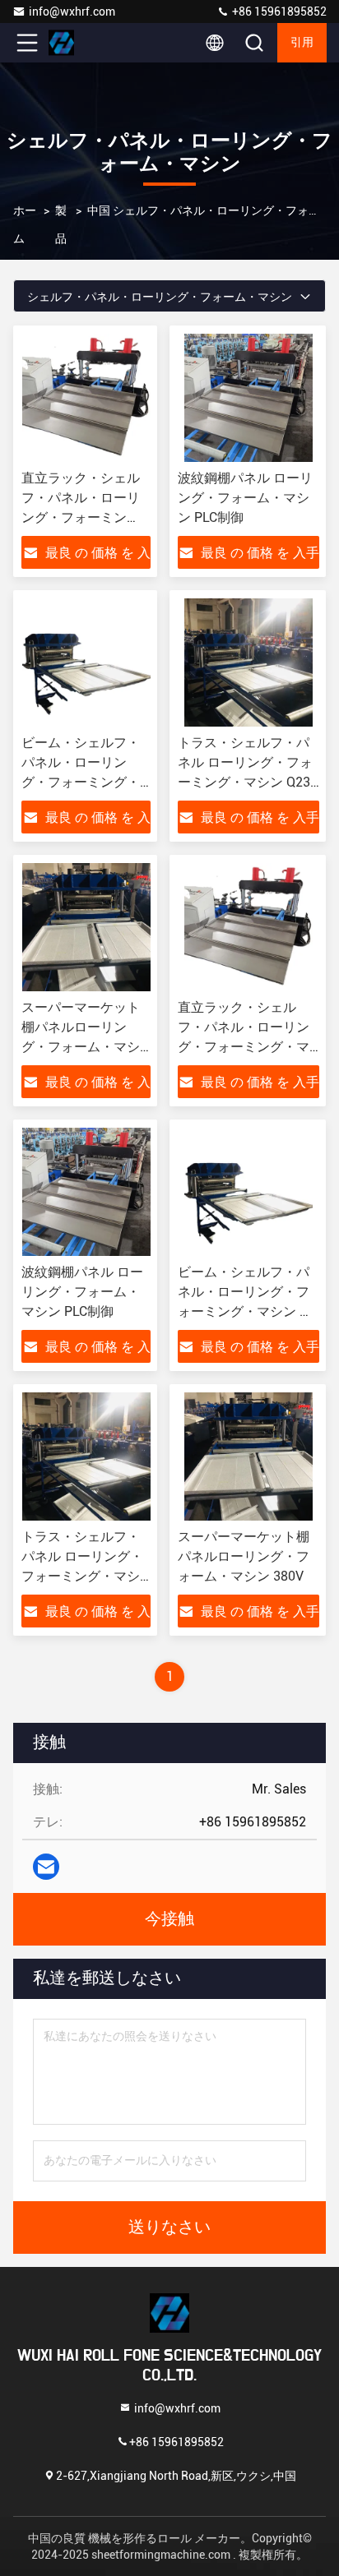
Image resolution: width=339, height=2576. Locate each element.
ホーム (25, 224)
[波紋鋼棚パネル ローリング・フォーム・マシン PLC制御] (248, 398)
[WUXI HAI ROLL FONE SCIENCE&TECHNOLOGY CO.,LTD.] (81, 43)
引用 (302, 43)
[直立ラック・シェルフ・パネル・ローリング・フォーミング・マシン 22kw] (86, 398)
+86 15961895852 (278, 12)
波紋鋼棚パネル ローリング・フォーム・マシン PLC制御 (245, 498)
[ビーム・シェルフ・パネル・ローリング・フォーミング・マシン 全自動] (86, 662)
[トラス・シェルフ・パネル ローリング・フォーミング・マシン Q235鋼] (248, 662)
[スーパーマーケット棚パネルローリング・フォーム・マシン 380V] (86, 927)
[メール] (46, 1867)
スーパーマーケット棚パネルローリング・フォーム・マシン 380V (244, 1556)
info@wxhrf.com (72, 12)
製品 (61, 224)
